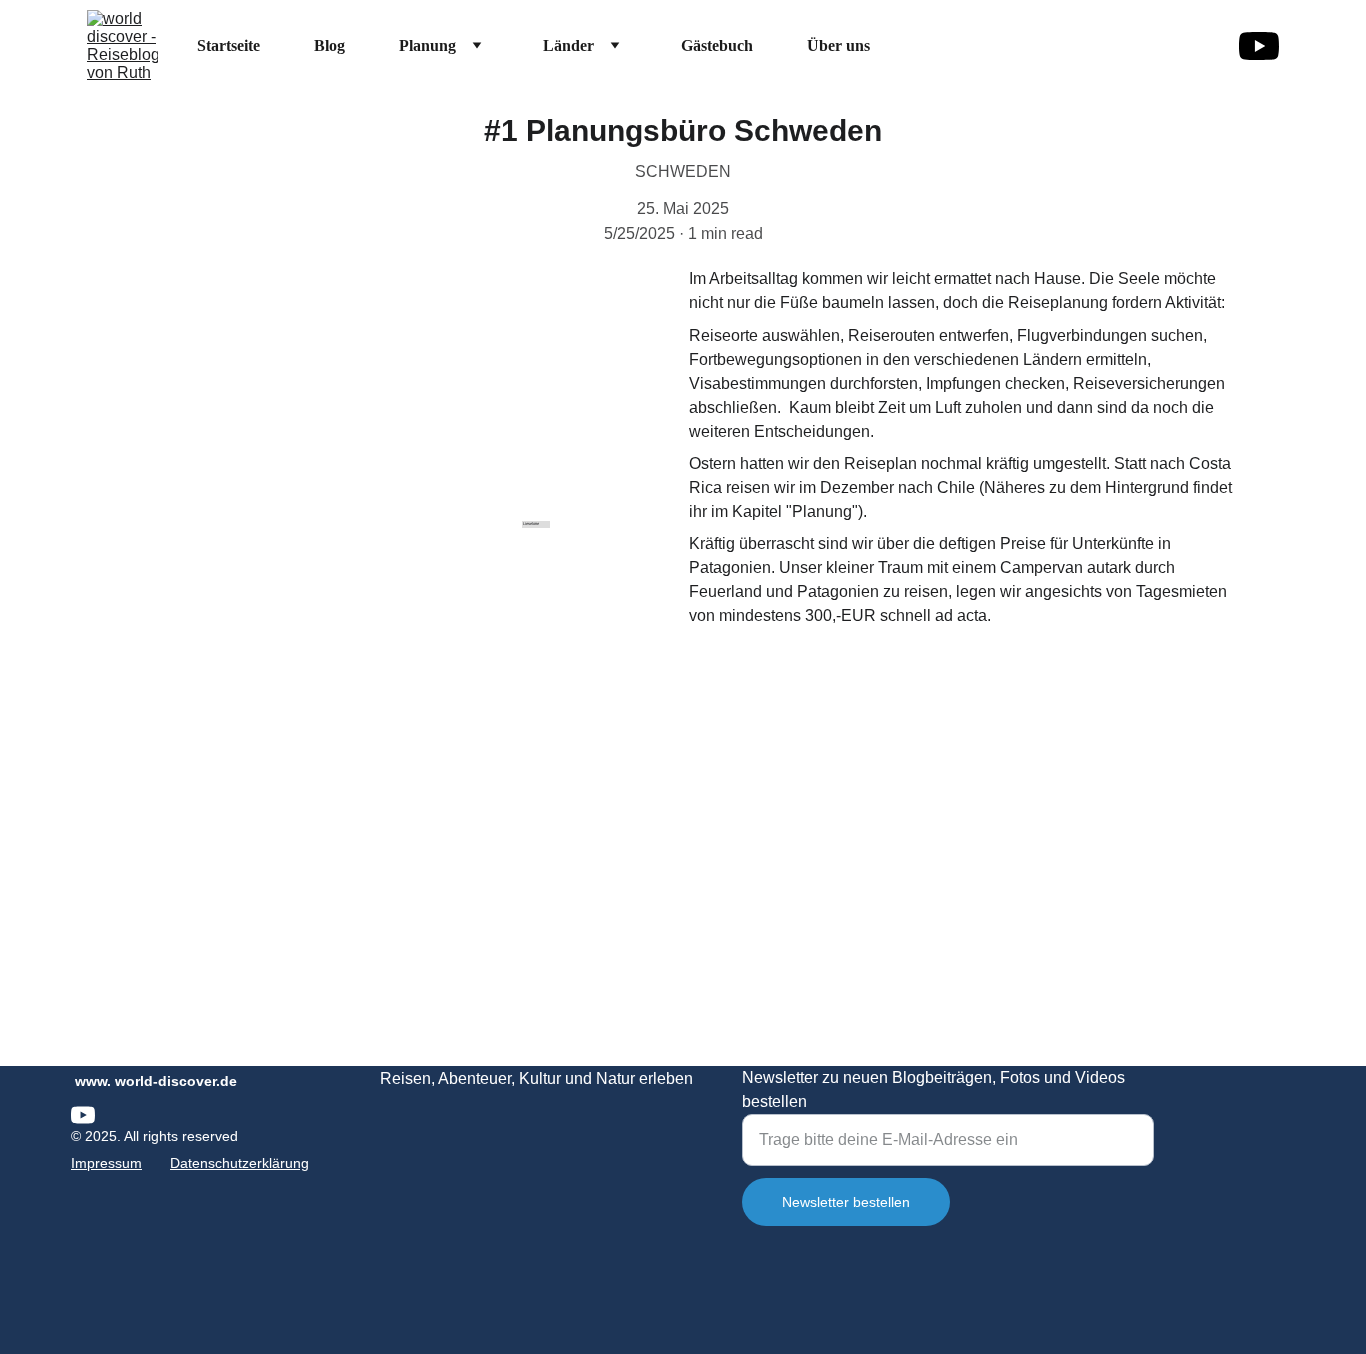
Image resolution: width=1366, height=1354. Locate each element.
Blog (329, 45)
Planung (427, 45)
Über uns (838, 45)
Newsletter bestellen (846, 1202)
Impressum (106, 1163)
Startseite (228, 45)
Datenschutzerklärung (239, 1163)
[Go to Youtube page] (1259, 46)
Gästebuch (717, 45)
